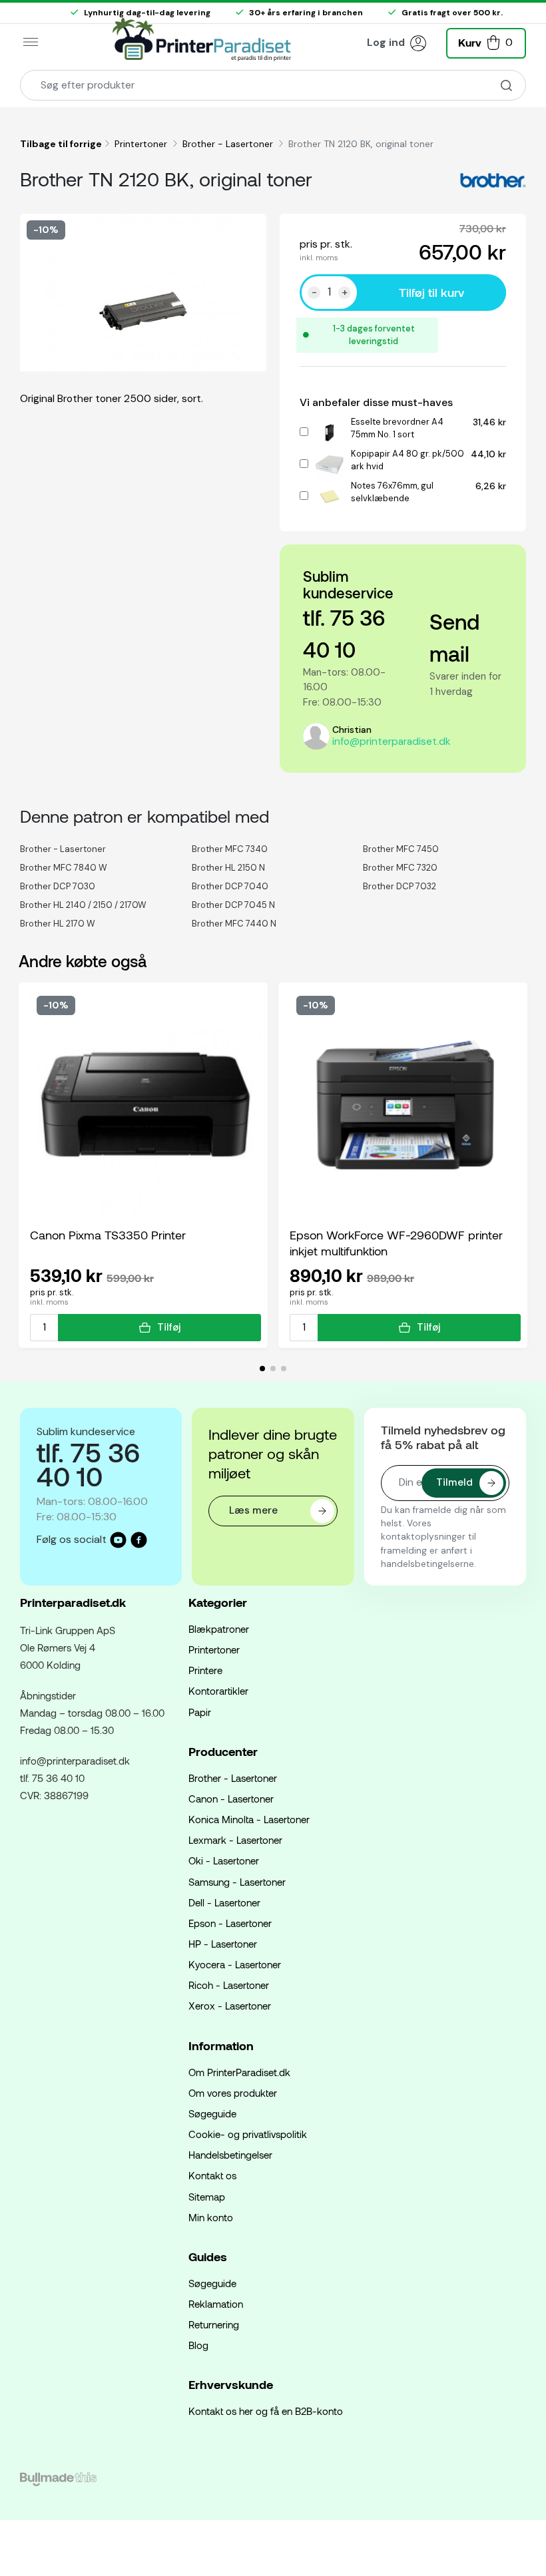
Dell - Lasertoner (224, 1902)
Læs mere (253, 1510)
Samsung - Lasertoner (237, 1882)
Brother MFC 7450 (401, 849)
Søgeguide (212, 2113)
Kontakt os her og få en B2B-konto (266, 2411)
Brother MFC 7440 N (234, 924)
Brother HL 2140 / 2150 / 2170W (83, 905)
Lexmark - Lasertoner (235, 1840)
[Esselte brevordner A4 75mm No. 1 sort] (330, 431)
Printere (205, 1670)
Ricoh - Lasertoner (229, 1985)
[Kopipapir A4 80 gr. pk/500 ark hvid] (330, 463)
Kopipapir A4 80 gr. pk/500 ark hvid (408, 460)
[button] (486, 42)
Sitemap (207, 2197)
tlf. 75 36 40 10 (52, 1778)
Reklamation (216, 2304)
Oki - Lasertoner (224, 1860)
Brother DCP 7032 (400, 886)
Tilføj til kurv (431, 292)
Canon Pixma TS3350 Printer (108, 1235)
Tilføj (169, 1327)
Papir (200, 1712)
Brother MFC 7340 (230, 849)
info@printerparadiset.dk (391, 742)
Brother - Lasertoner (229, 144)
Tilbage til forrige (61, 144)
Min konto (211, 2217)
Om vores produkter (233, 2093)
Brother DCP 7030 (58, 886)
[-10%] (145, 1104)
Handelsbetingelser (230, 2155)
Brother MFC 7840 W (64, 868)
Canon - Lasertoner (231, 1799)
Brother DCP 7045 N (233, 905)
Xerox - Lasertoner (230, 2006)
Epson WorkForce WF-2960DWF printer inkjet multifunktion (396, 1243)
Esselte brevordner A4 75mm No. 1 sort (397, 428)
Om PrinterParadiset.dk (239, 2072)
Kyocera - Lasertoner (235, 1964)
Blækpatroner (219, 1629)
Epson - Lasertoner (230, 1923)
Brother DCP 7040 (230, 886)
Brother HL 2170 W (58, 924)
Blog (198, 2345)
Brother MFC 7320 (400, 868)
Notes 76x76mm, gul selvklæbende (392, 492)
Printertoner (142, 144)
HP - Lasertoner (223, 1944)
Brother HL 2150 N (228, 868)
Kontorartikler (218, 1691)
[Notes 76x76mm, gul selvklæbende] (330, 495)
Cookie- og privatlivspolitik (248, 2134)
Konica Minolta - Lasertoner (249, 1819)
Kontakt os (212, 2175)
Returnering (214, 2324)
